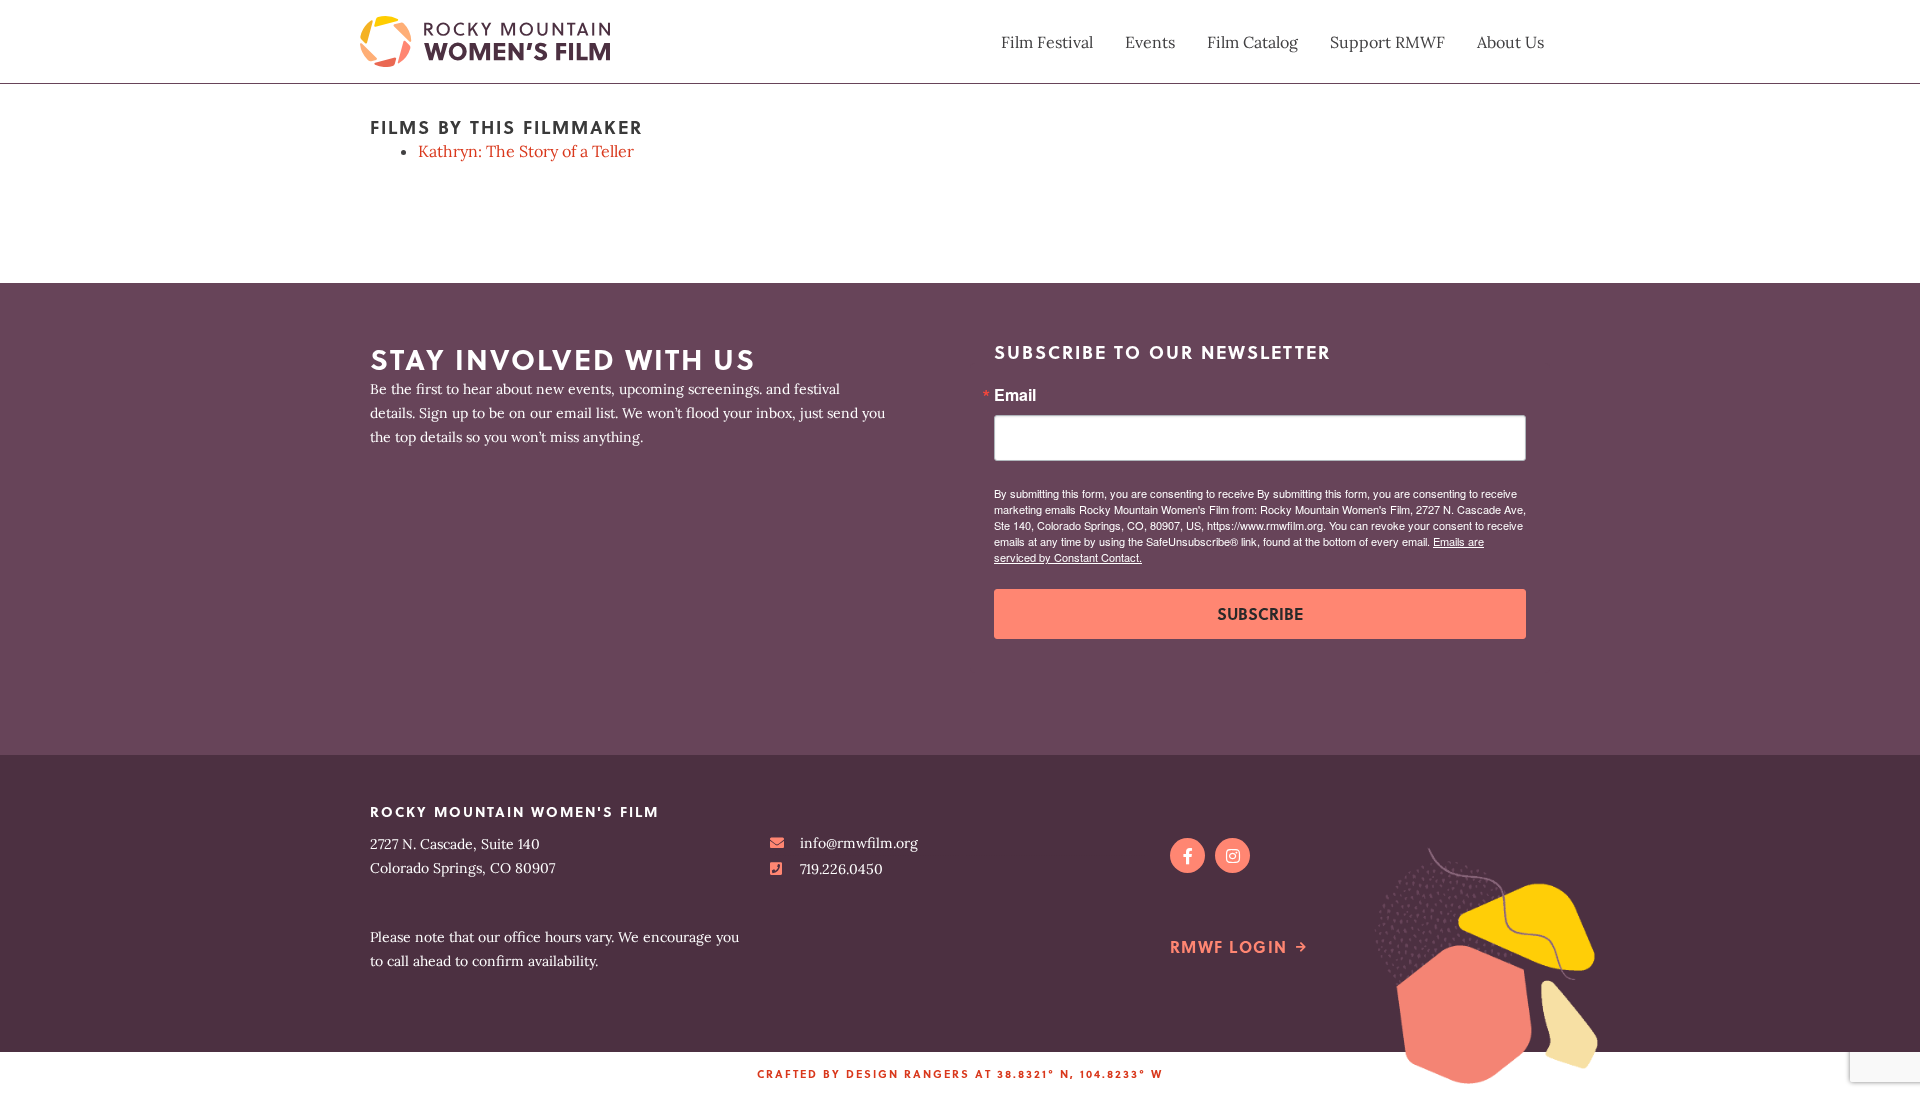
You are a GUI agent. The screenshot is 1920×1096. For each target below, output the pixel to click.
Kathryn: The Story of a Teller (526, 151)
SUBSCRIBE (1260, 613)
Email (1015, 395)
